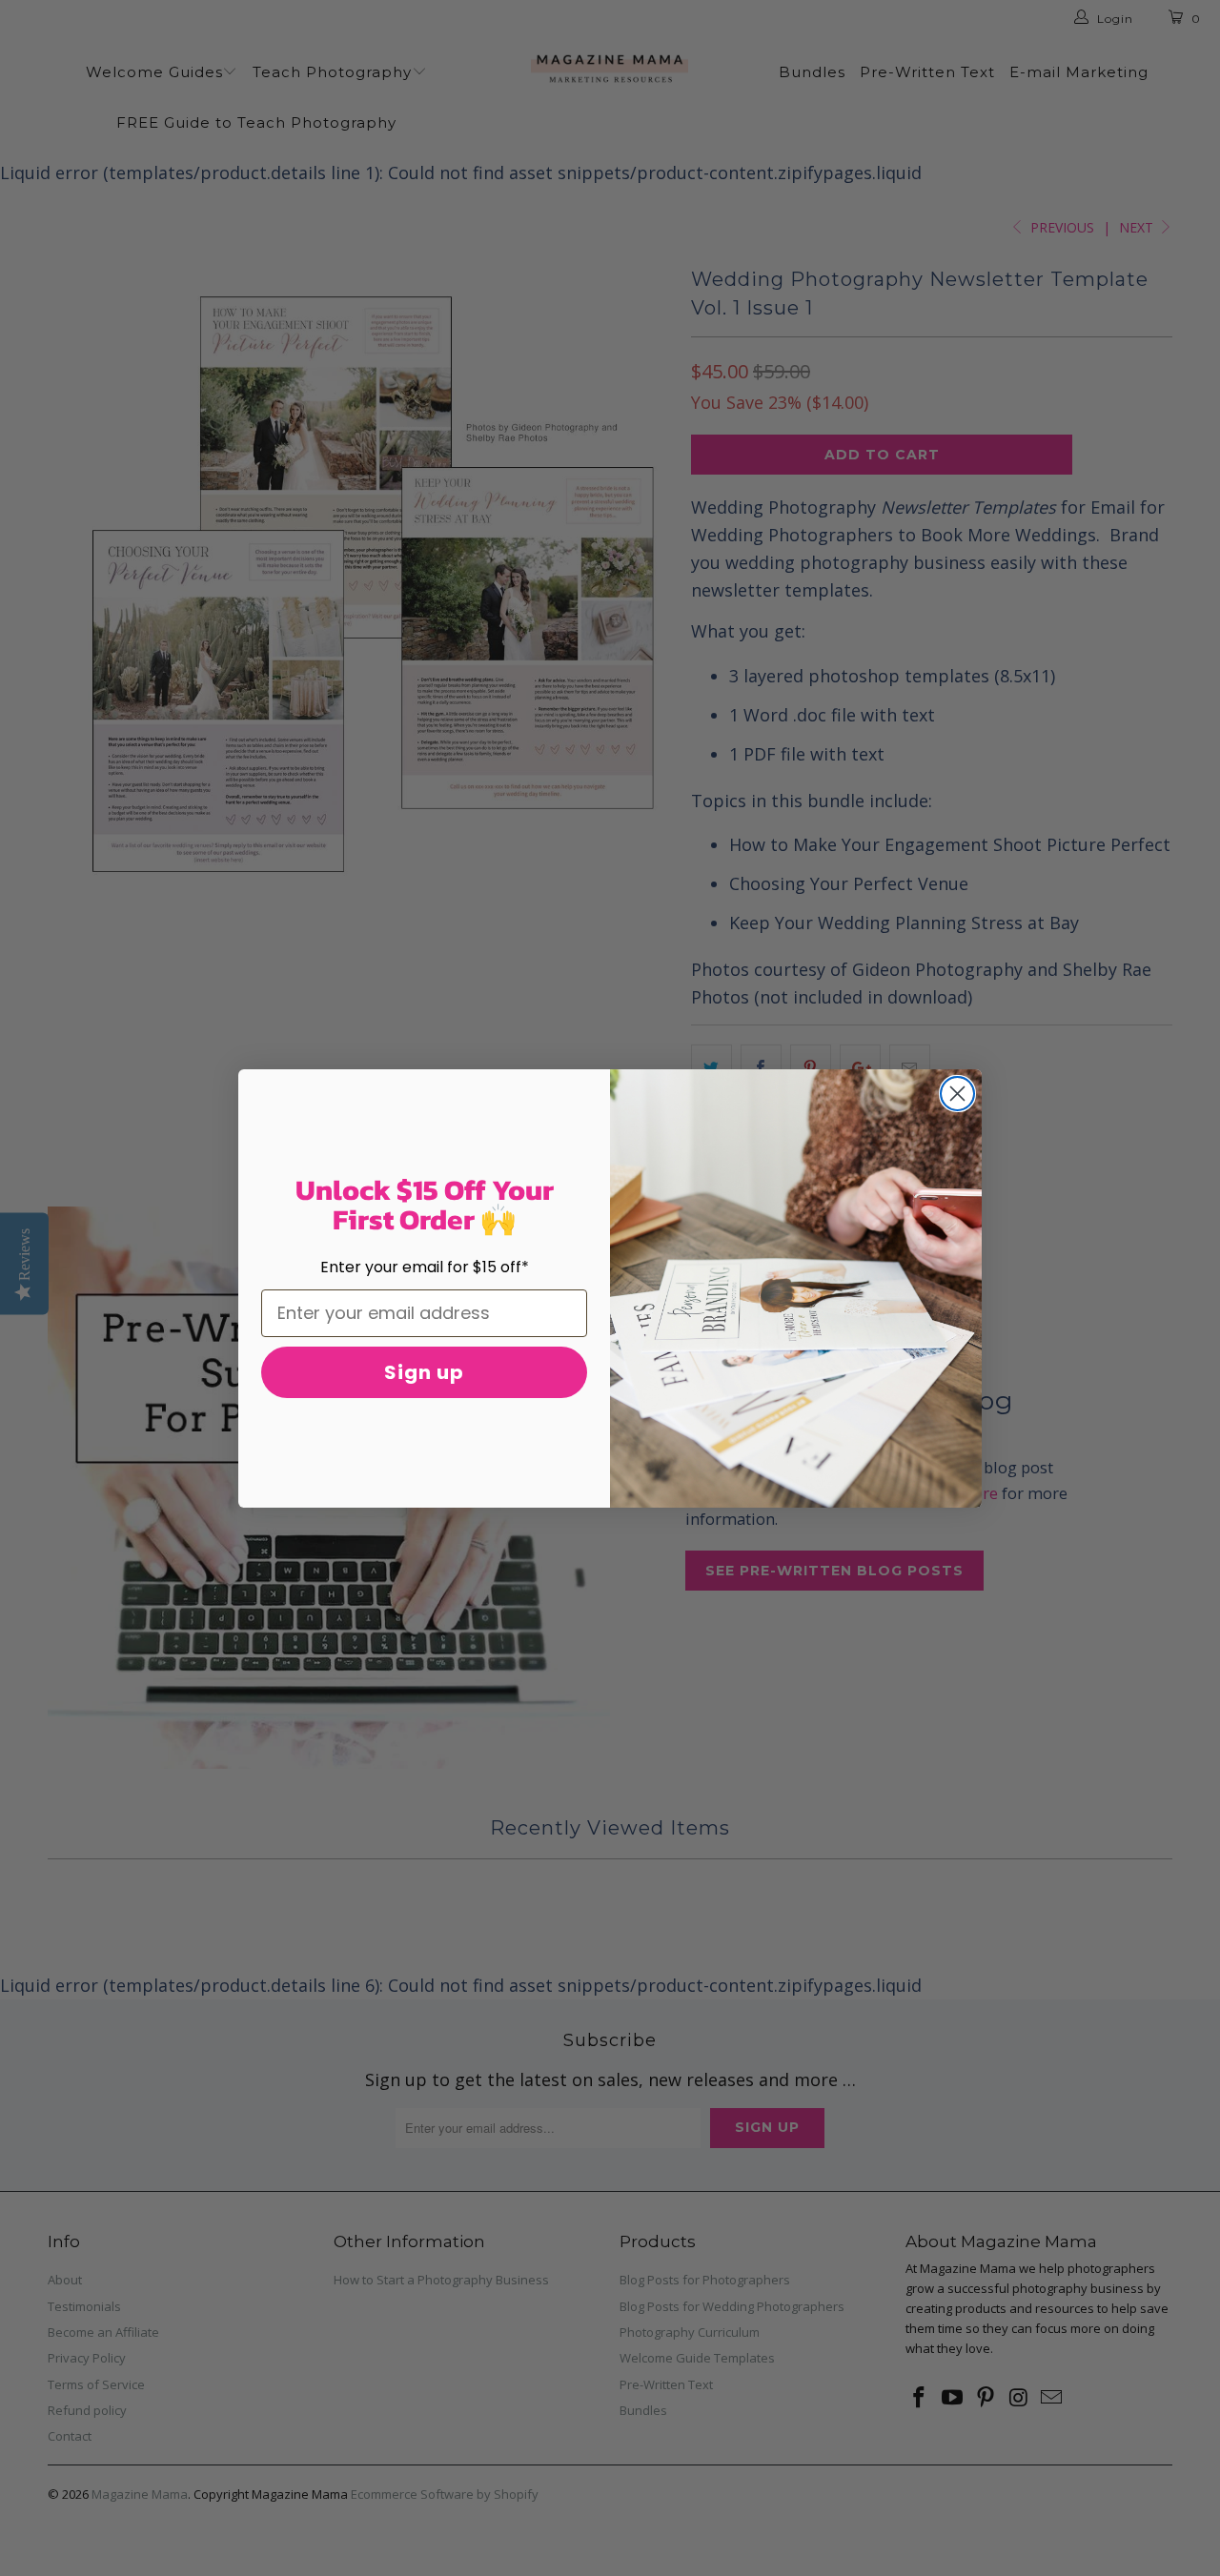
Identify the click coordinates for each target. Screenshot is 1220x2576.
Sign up (424, 1372)
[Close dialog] (957, 1094)
